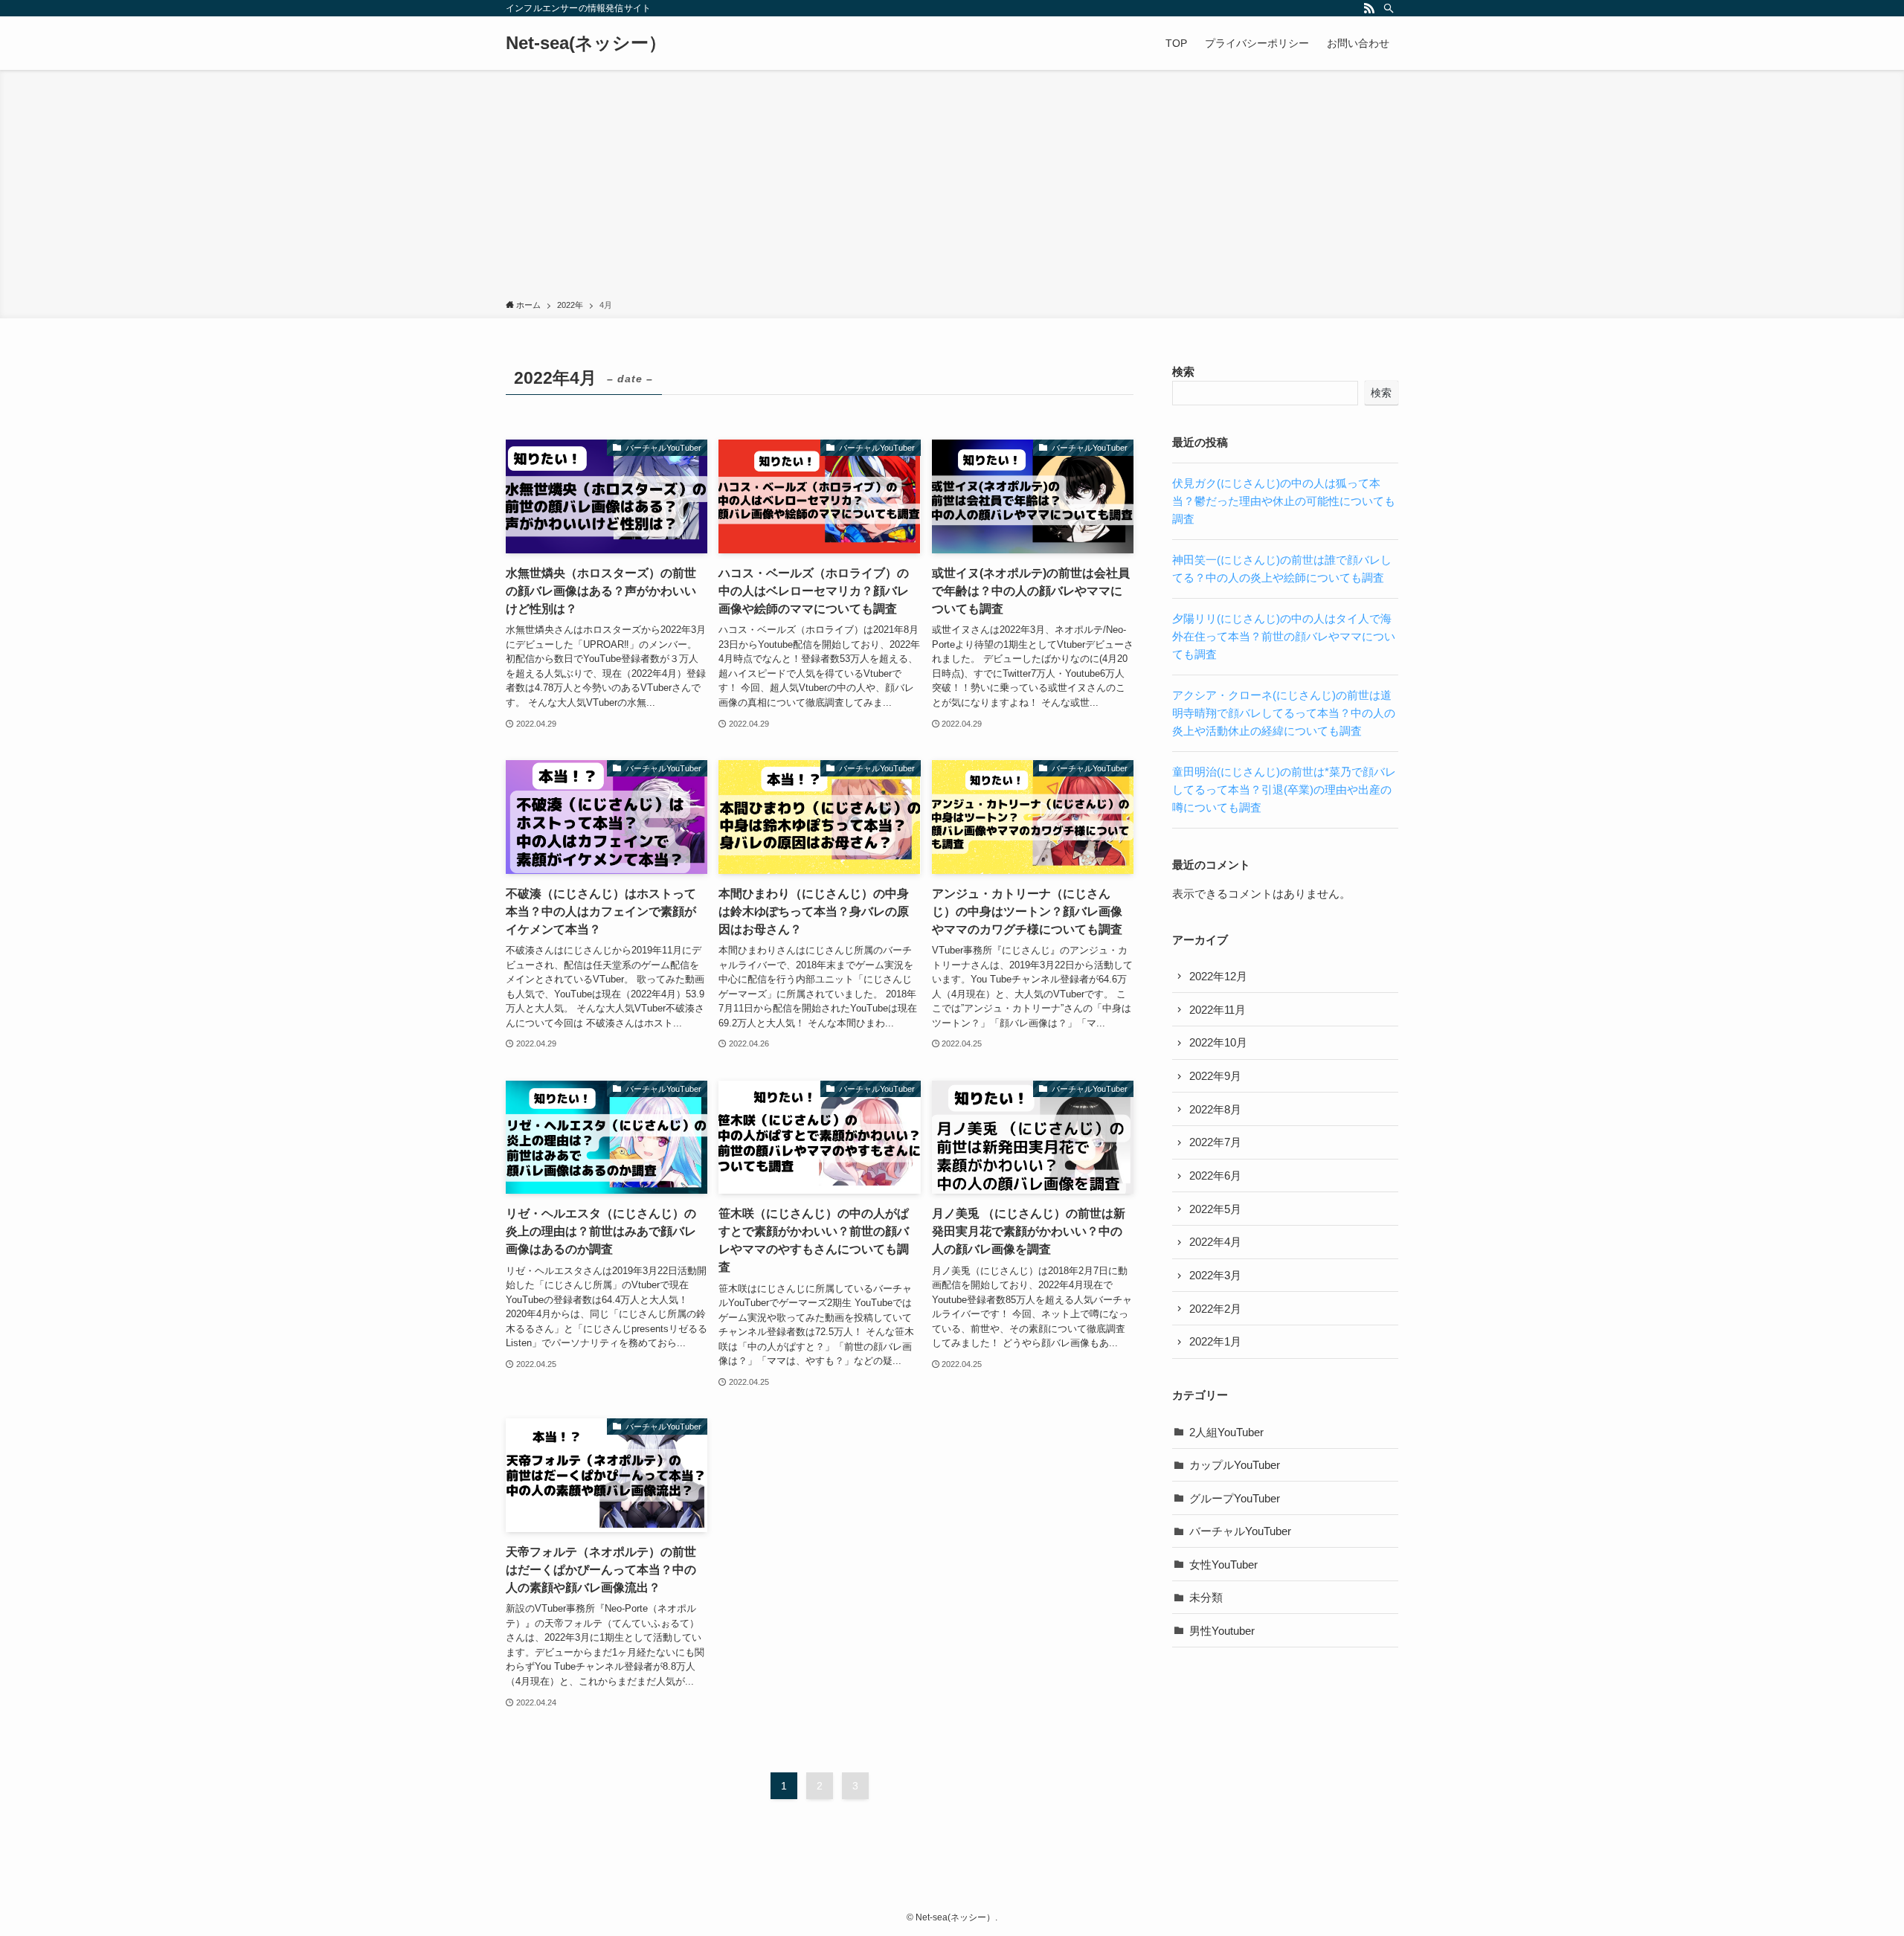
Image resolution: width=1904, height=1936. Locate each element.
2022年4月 (1215, 1242)
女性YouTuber (1223, 1564)
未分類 (1206, 1597)
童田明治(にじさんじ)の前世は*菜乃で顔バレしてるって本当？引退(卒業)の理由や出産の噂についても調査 (1284, 789)
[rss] (1369, 8)
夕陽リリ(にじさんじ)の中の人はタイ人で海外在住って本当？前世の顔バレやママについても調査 (1284, 636)
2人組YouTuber (1226, 1432)
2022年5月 (1215, 1209)
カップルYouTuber (1235, 1465)
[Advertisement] (952, 187)
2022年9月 (1215, 1076)
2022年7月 (1215, 1142)
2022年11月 (1218, 1010)
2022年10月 (1218, 1042)
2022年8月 (1215, 1109)
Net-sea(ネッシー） (586, 43)
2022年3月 (1215, 1275)
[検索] (1389, 8)
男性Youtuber (1222, 1631)
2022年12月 (1218, 976)
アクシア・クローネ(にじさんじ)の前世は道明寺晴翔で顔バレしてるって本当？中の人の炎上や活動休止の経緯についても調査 (1284, 713)
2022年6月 (1215, 1176)
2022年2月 (1215, 1309)
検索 (1183, 372)
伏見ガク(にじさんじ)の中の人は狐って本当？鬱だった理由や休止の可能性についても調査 (1284, 501)
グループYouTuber (1235, 1498)
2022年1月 (1215, 1341)
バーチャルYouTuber (1240, 1531)
